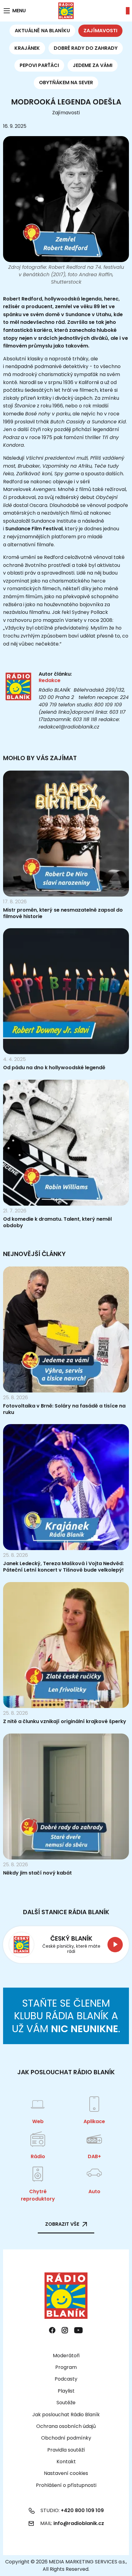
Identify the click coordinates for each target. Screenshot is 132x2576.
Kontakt (66, 2462)
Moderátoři (66, 2356)
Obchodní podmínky (66, 2438)
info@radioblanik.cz (79, 2523)
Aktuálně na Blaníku (42, 31)
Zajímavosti (100, 31)
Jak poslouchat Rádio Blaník (66, 2415)
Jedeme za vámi (93, 65)
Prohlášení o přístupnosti (66, 2485)
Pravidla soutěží (66, 2450)
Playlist (66, 2391)
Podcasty (66, 2379)
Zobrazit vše (62, 2224)
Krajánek (27, 48)
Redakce (50, 680)
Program (66, 2367)
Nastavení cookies (66, 2473)
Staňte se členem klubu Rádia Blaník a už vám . (66, 2016)
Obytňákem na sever (66, 82)
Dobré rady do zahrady (86, 48)
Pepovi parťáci (39, 65)
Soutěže (66, 2403)
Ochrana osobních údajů (66, 2426)
